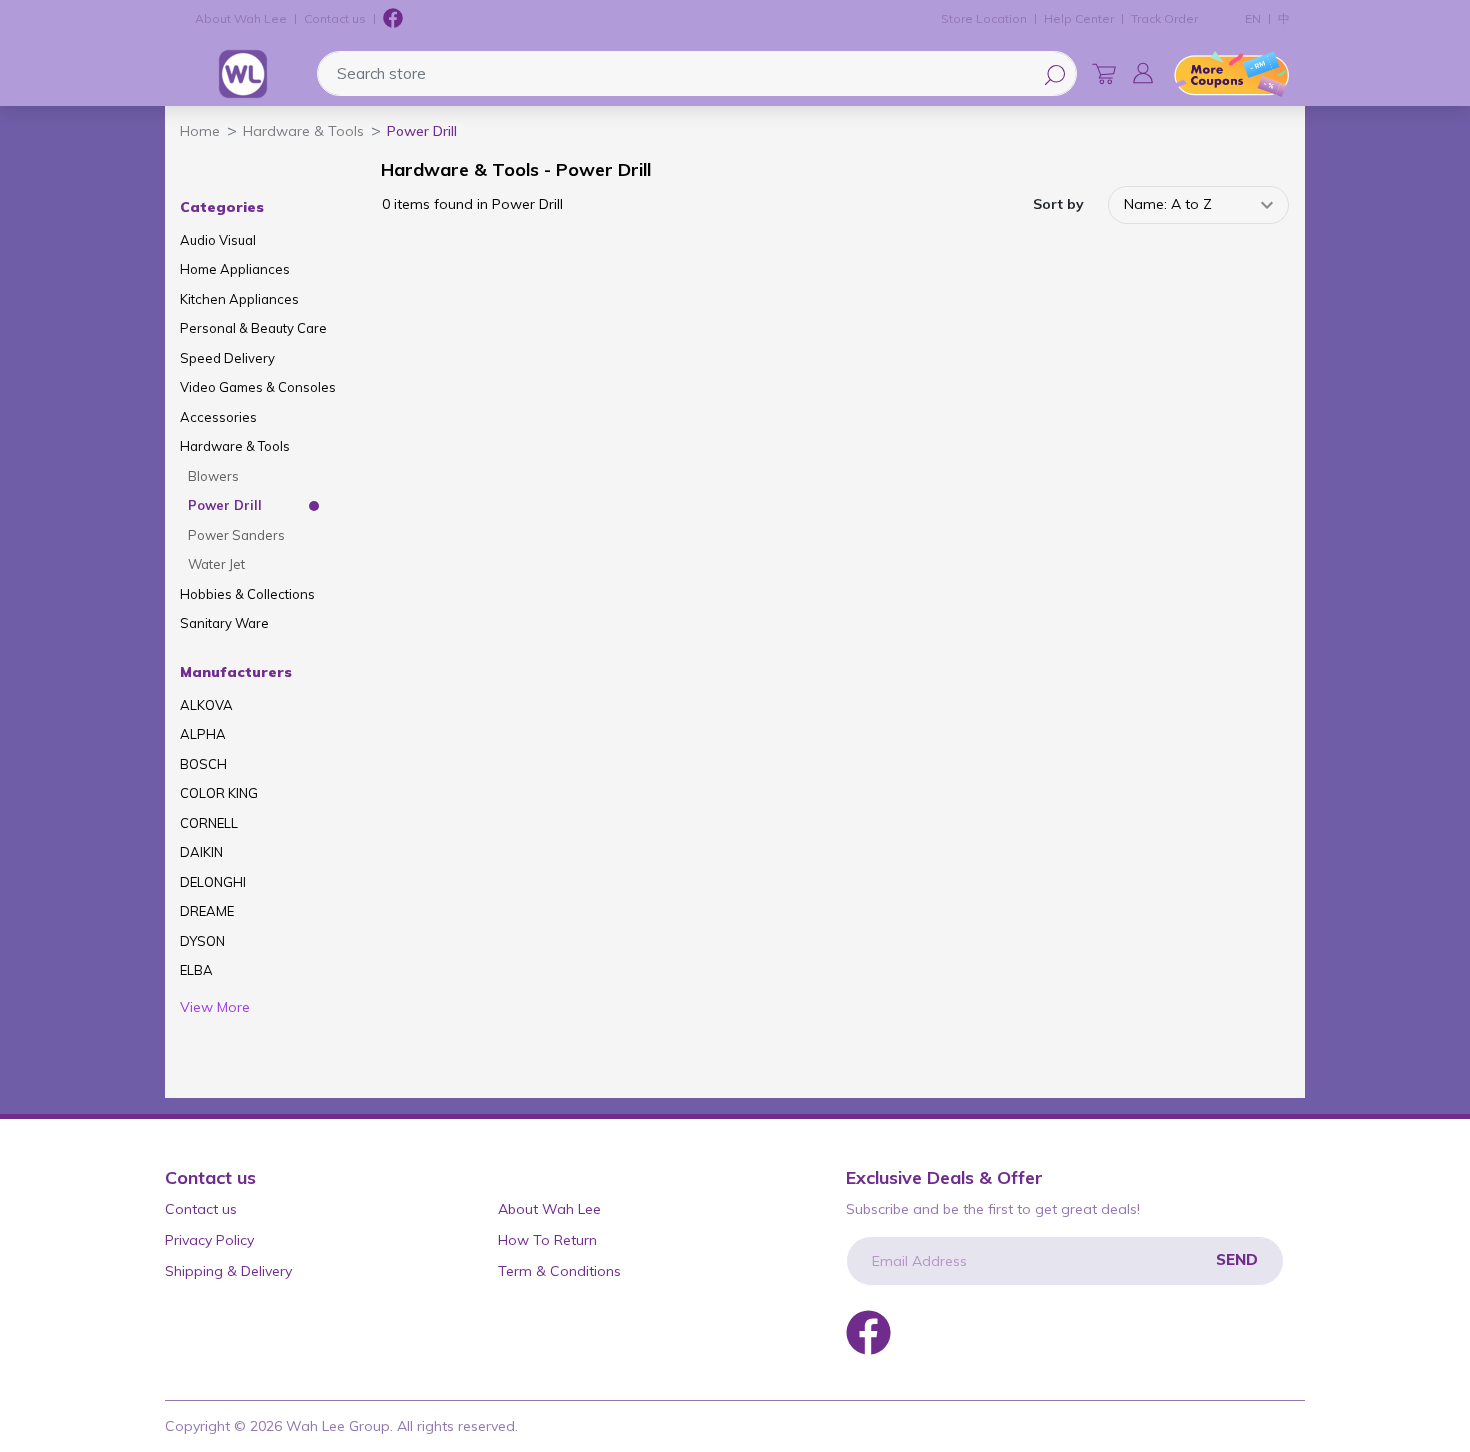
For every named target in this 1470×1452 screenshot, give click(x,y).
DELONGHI (213, 882)
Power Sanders (236, 535)
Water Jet (216, 564)
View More (215, 1007)
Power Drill (225, 505)
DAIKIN (201, 852)
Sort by (1058, 204)
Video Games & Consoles (258, 387)
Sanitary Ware (224, 623)
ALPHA (203, 734)
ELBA (196, 970)
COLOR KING (219, 793)
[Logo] (243, 74)
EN (1253, 18)
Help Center (1079, 18)
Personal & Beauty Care (253, 328)
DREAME (207, 911)
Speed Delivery (227, 358)
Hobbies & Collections (247, 594)
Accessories (218, 417)
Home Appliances (235, 269)
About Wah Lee (241, 18)
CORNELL (209, 823)
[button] (1143, 73)
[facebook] (393, 19)
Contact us (335, 18)
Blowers (213, 476)
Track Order (1164, 18)
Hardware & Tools (235, 446)
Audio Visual (218, 240)
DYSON (202, 941)
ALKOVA (206, 705)
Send (1237, 1259)
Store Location (984, 18)
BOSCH (203, 764)
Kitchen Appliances (239, 299)
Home (200, 131)
